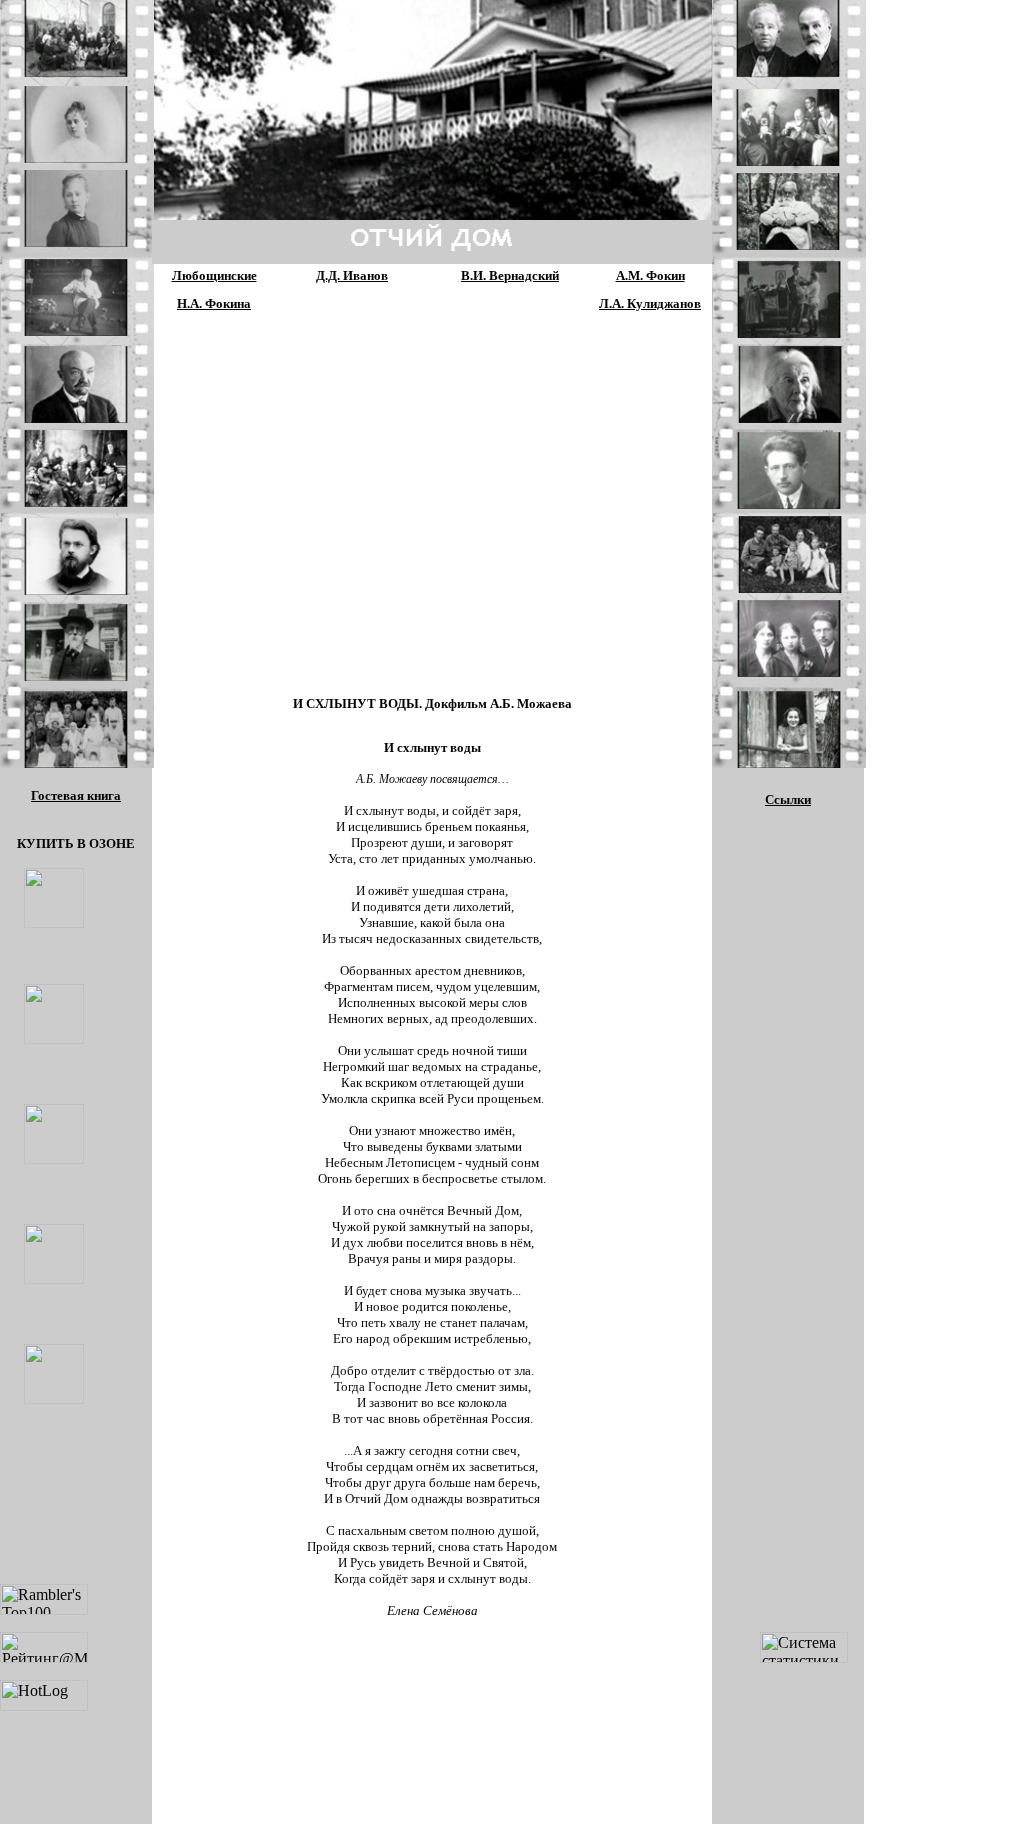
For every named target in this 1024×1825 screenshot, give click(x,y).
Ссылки (788, 799)
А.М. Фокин (650, 275)
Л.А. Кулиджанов (650, 303)
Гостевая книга (76, 795)
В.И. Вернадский (510, 275)
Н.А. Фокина (214, 303)
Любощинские (214, 275)
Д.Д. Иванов (352, 275)
